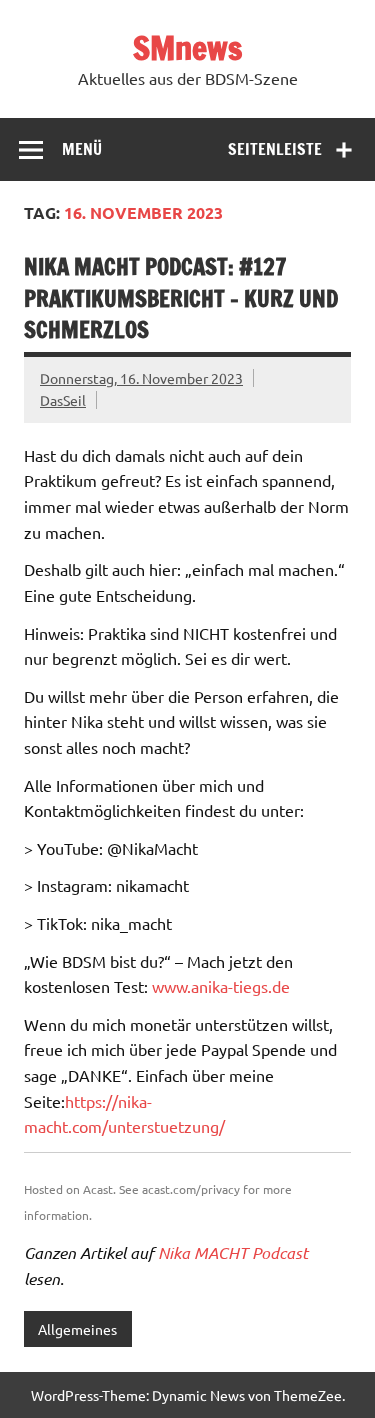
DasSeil (63, 400)
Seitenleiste (275, 149)
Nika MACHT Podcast (233, 1252)
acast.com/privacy (191, 1189)
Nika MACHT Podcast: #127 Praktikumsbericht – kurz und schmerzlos (181, 298)
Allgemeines (77, 1329)
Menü (82, 149)
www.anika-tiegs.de (221, 986)
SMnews (187, 48)
